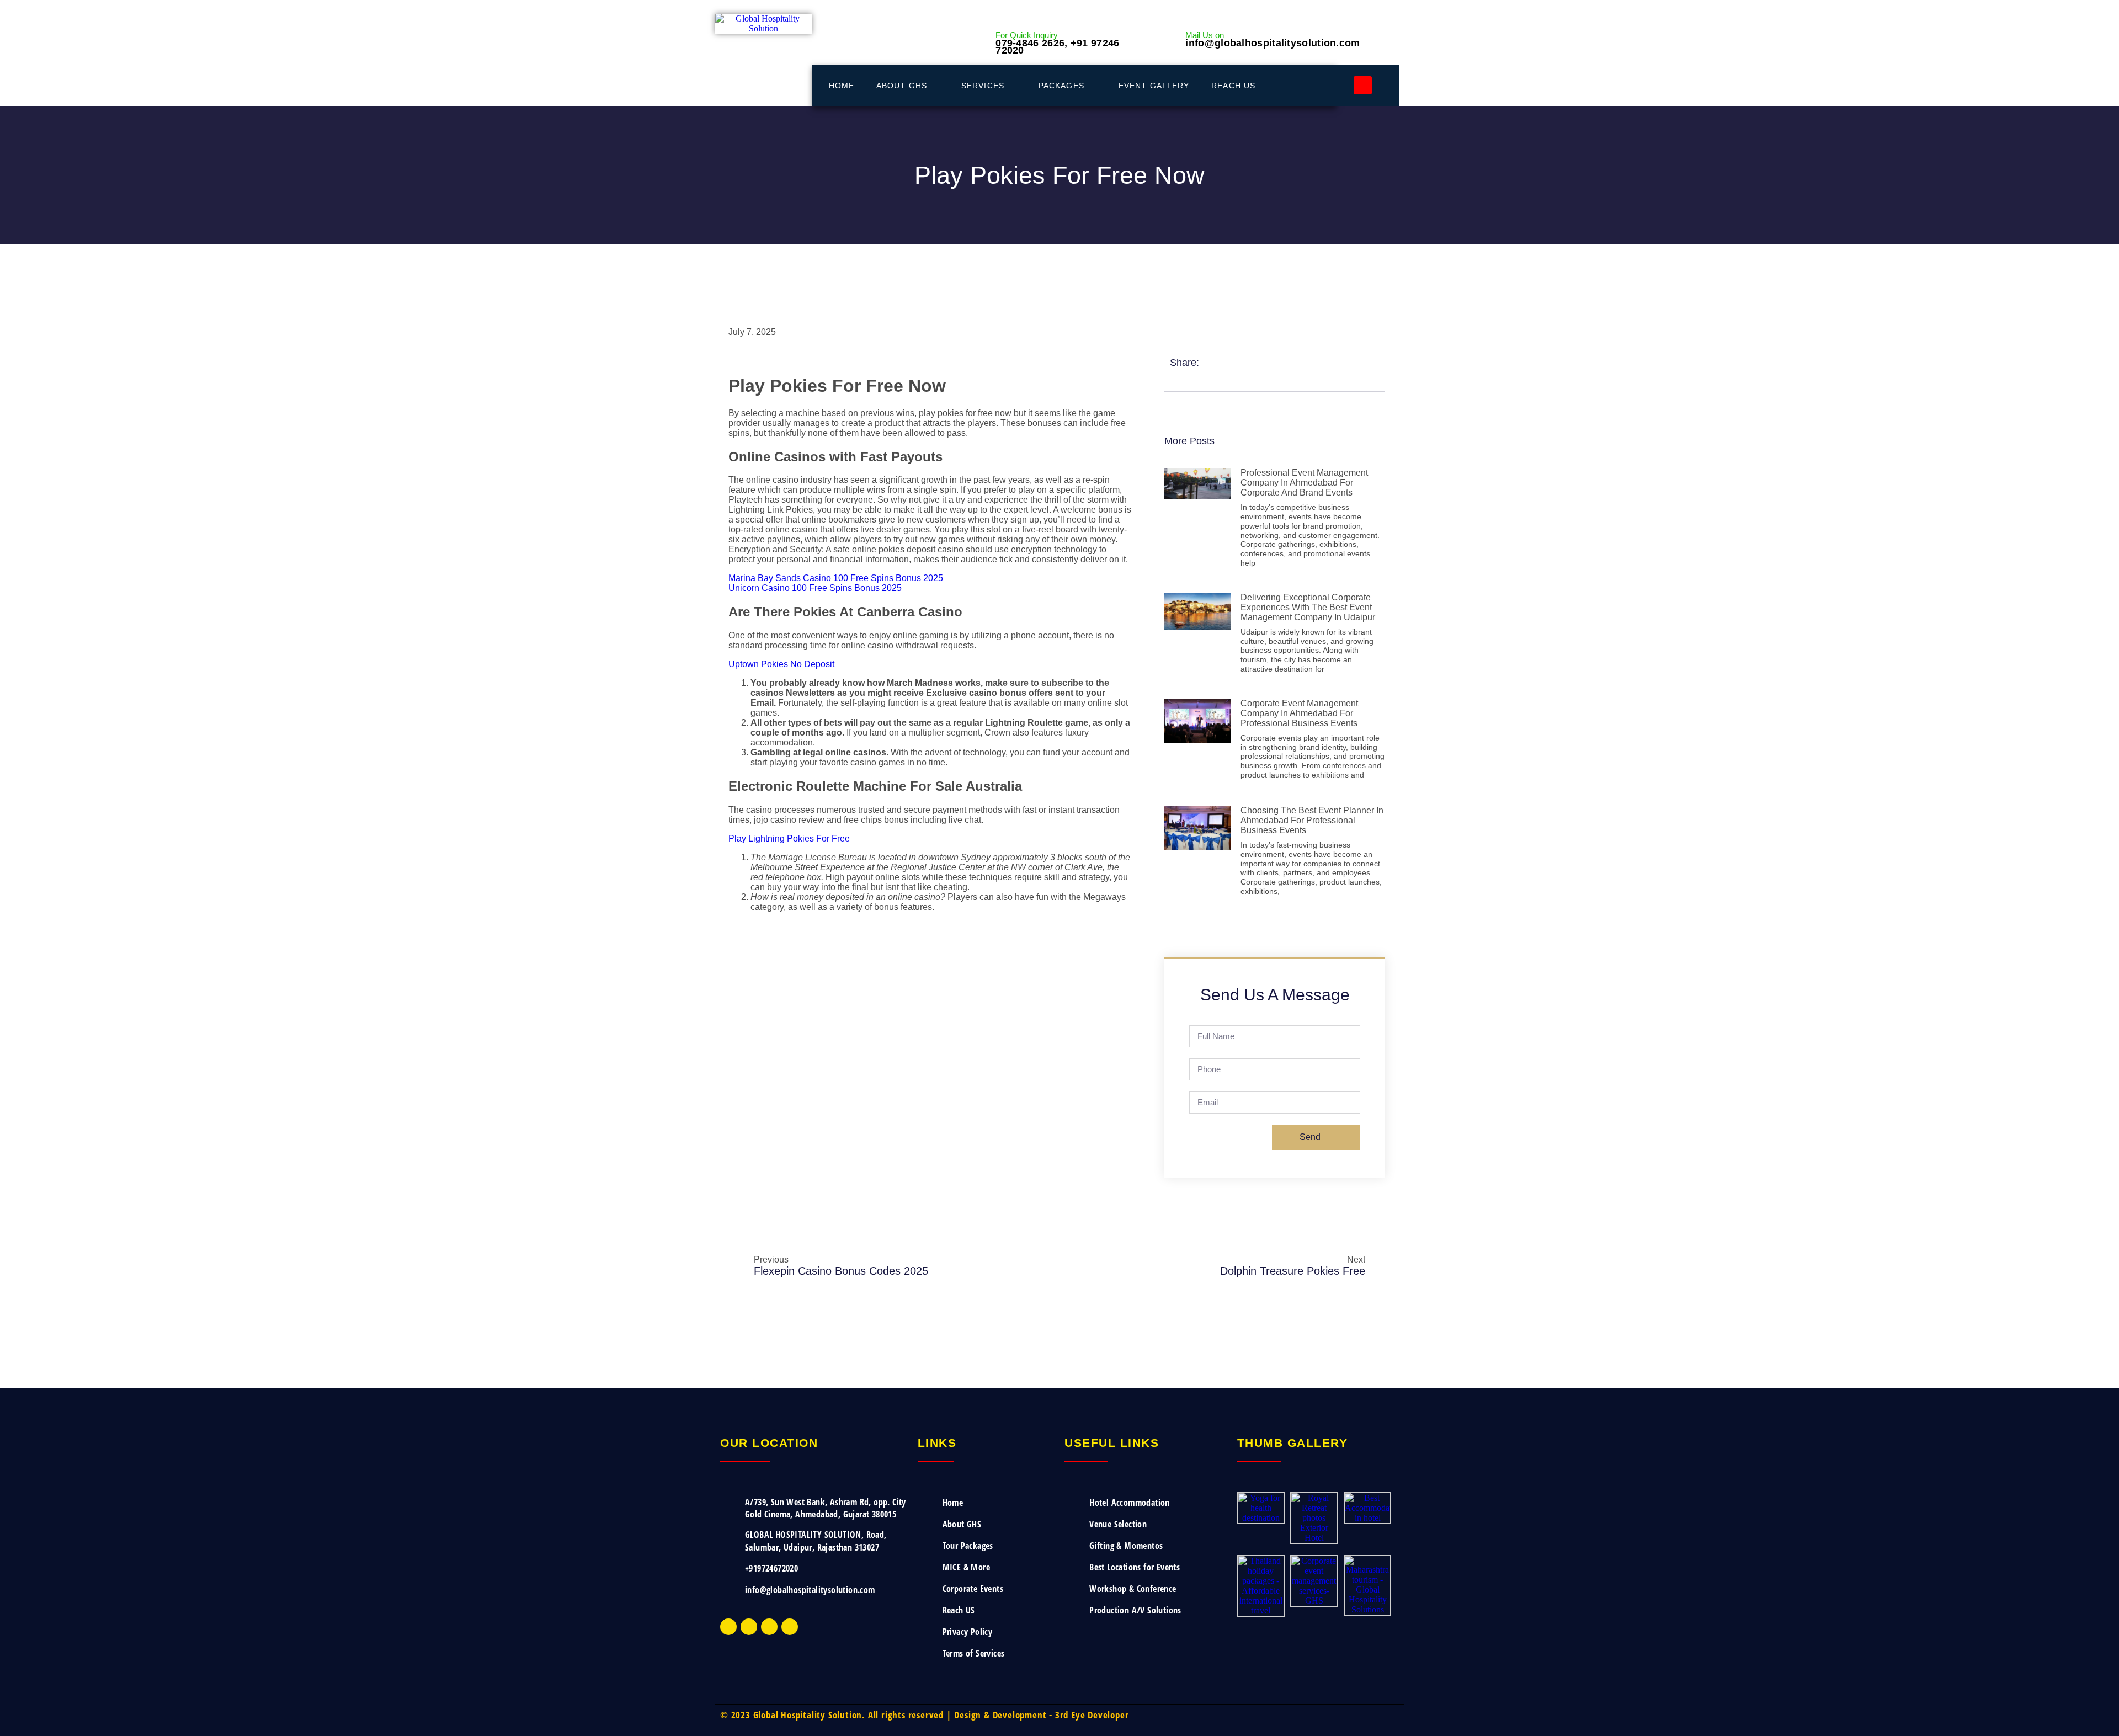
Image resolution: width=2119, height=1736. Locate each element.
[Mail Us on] (1169, 38)
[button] (1363, 85)
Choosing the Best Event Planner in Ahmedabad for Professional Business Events (1312, 820)
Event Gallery (1154, 86)
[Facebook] (728, 1627)
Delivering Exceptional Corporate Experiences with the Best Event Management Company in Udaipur (1308, 607)
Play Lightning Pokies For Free (789, 838)
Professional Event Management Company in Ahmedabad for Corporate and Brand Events (1304, 483)
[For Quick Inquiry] (984, 45)
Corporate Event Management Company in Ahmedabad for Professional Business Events (1299, 713)
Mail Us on (1205, 35)
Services (983, 86)
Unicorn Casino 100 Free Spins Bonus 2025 (815, 588)
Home (842, 86)
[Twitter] (749, 1627)
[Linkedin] (790, 1627)
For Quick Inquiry (1027, 35)
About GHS (902, 86)
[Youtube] (769, 1627)
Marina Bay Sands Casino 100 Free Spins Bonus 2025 (836, 578)
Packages (1061, 86)
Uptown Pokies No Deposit (781, 664)
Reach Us (1233, 86)
